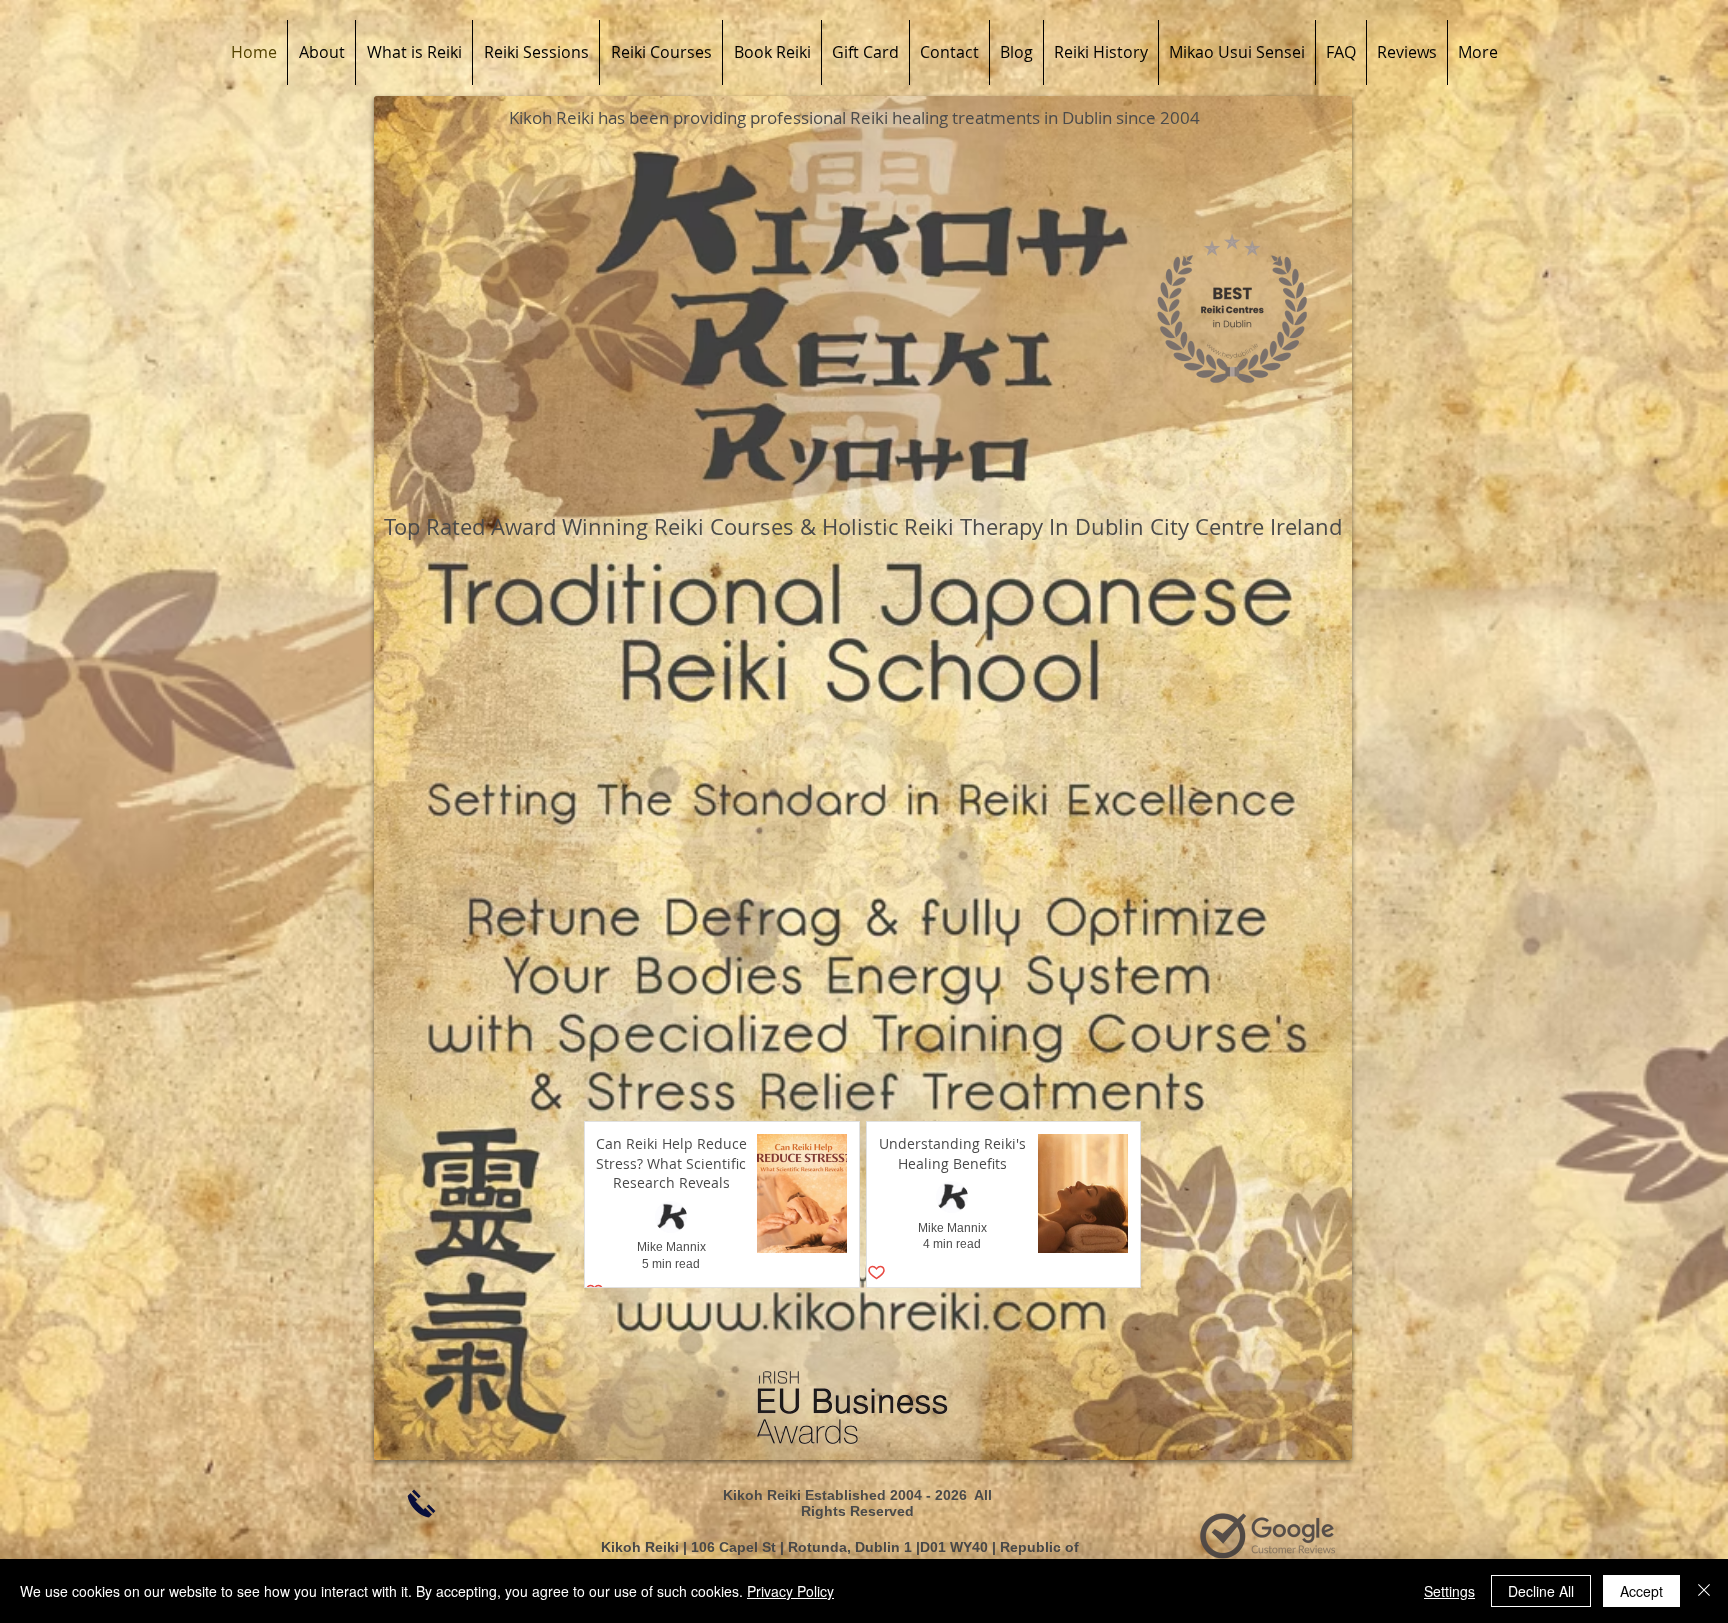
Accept (1641, 1591)
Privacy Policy (790, 1591)
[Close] (1704, 1591)
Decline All (1541, 1591)
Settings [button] (1449, 1591)
